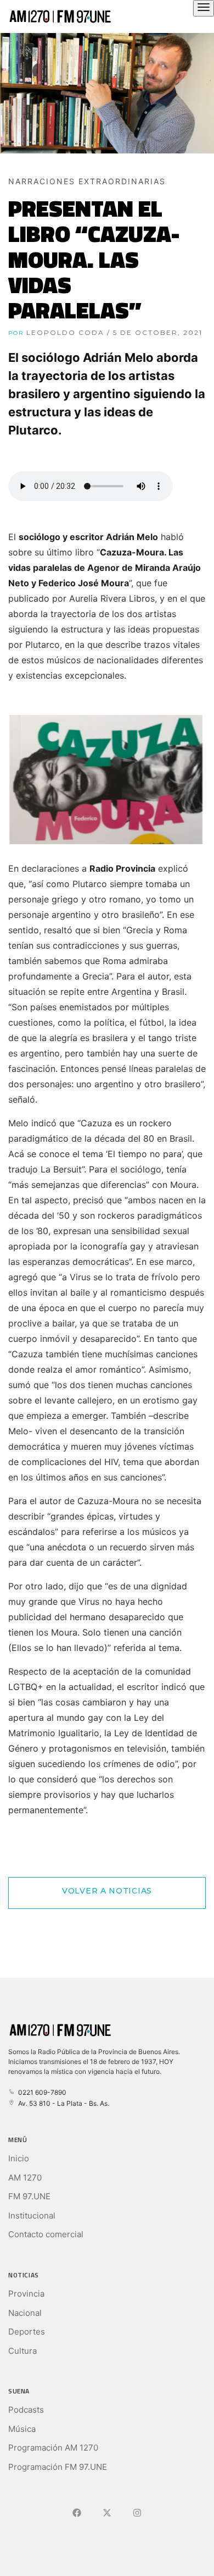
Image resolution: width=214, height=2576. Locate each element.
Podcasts (26, 2410)
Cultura (22, 2351)
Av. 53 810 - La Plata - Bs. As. (62, 2103)
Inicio (19, 2158)
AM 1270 (25, 2178)
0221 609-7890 (41, 2092)
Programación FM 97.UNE (58, 2467)
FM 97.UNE (29, 2196)
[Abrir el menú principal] (204, 8)
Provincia (26, 2294)
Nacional (25, 2313)
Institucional (32, 2216)
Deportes (27, 2332)
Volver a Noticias (107, 1891)
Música (22, 2429)
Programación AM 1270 (53, 2448)
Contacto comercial (46, 2234)
